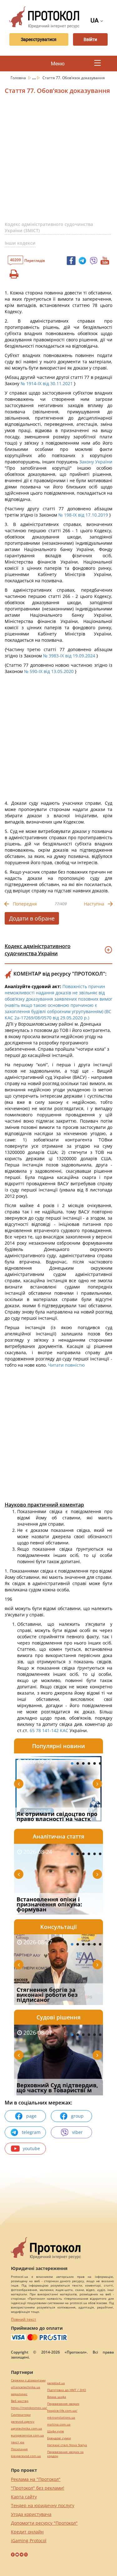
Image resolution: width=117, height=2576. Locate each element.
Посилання (19, 2449)
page (31, 2116)
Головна (19, 78)
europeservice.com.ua (27, 2435)
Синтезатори (21, 2415)
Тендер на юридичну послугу (43, 2505)
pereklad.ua (56, 2383)
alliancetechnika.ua (26, 2387)
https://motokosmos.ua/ (29, 2408)
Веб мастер (20, 2401)
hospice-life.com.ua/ (62, 2411)
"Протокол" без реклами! (38, 2488)
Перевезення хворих (63, 2404)
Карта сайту (24, 2497)
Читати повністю (66, 1365)
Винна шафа (57, 2397)
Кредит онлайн (27, 2532)
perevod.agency (23, 2422)
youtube (31, 2148)
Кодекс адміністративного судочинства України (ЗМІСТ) (49, 227)
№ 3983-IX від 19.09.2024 (69, 656)
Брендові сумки (59, 2438)
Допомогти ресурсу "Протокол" (44, 2523)
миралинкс (19, 2394)
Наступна (94, 904)
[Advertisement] (58, 160)
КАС (64, 1730)
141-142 (51, 1730)
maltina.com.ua (59, 2424)
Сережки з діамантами (28, 2380)
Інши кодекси (20, 243)
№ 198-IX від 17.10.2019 (83, 515)
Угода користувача (31, 2514)
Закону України (96, 462)
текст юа (18, 2442)
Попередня (25, 904)
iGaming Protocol (29, 2540)
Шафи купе (56, 2431)
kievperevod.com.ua (26, 2456)
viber (77, 2132)
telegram (31, 2132)
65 (32, 1730)
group (77, 2116)
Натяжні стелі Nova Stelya (67, 2445)
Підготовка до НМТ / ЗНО (67, 2390)
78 (38, 1730)
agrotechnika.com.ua (27, 2428)
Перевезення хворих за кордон (65, 2454)
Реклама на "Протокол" (36, 2479)
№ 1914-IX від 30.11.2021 (47, 383)
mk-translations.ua (61, 2418)
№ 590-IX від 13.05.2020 (49, 671)
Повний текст (24, 2319)
